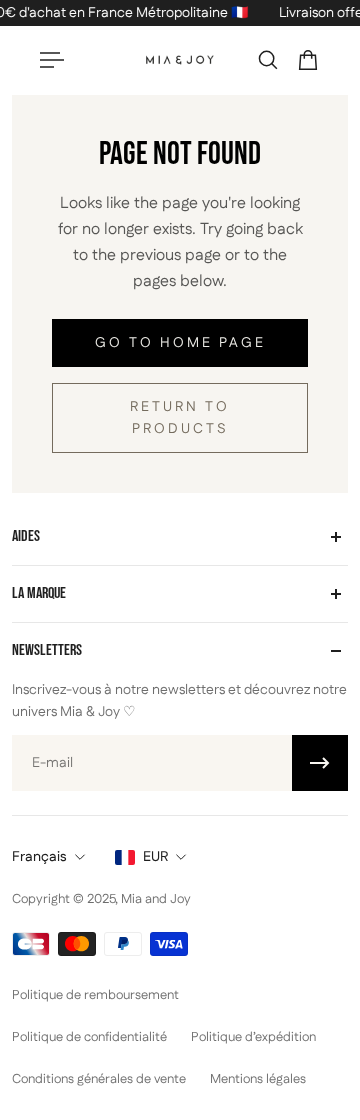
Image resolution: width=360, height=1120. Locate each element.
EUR (155, 857)
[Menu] (52, 60)
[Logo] (180, 60)
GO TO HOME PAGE (180, 343)
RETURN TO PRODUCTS (180, 418)
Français (39, 857)
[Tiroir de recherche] (268, 60)
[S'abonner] (320, 763)
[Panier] (308, 60)
